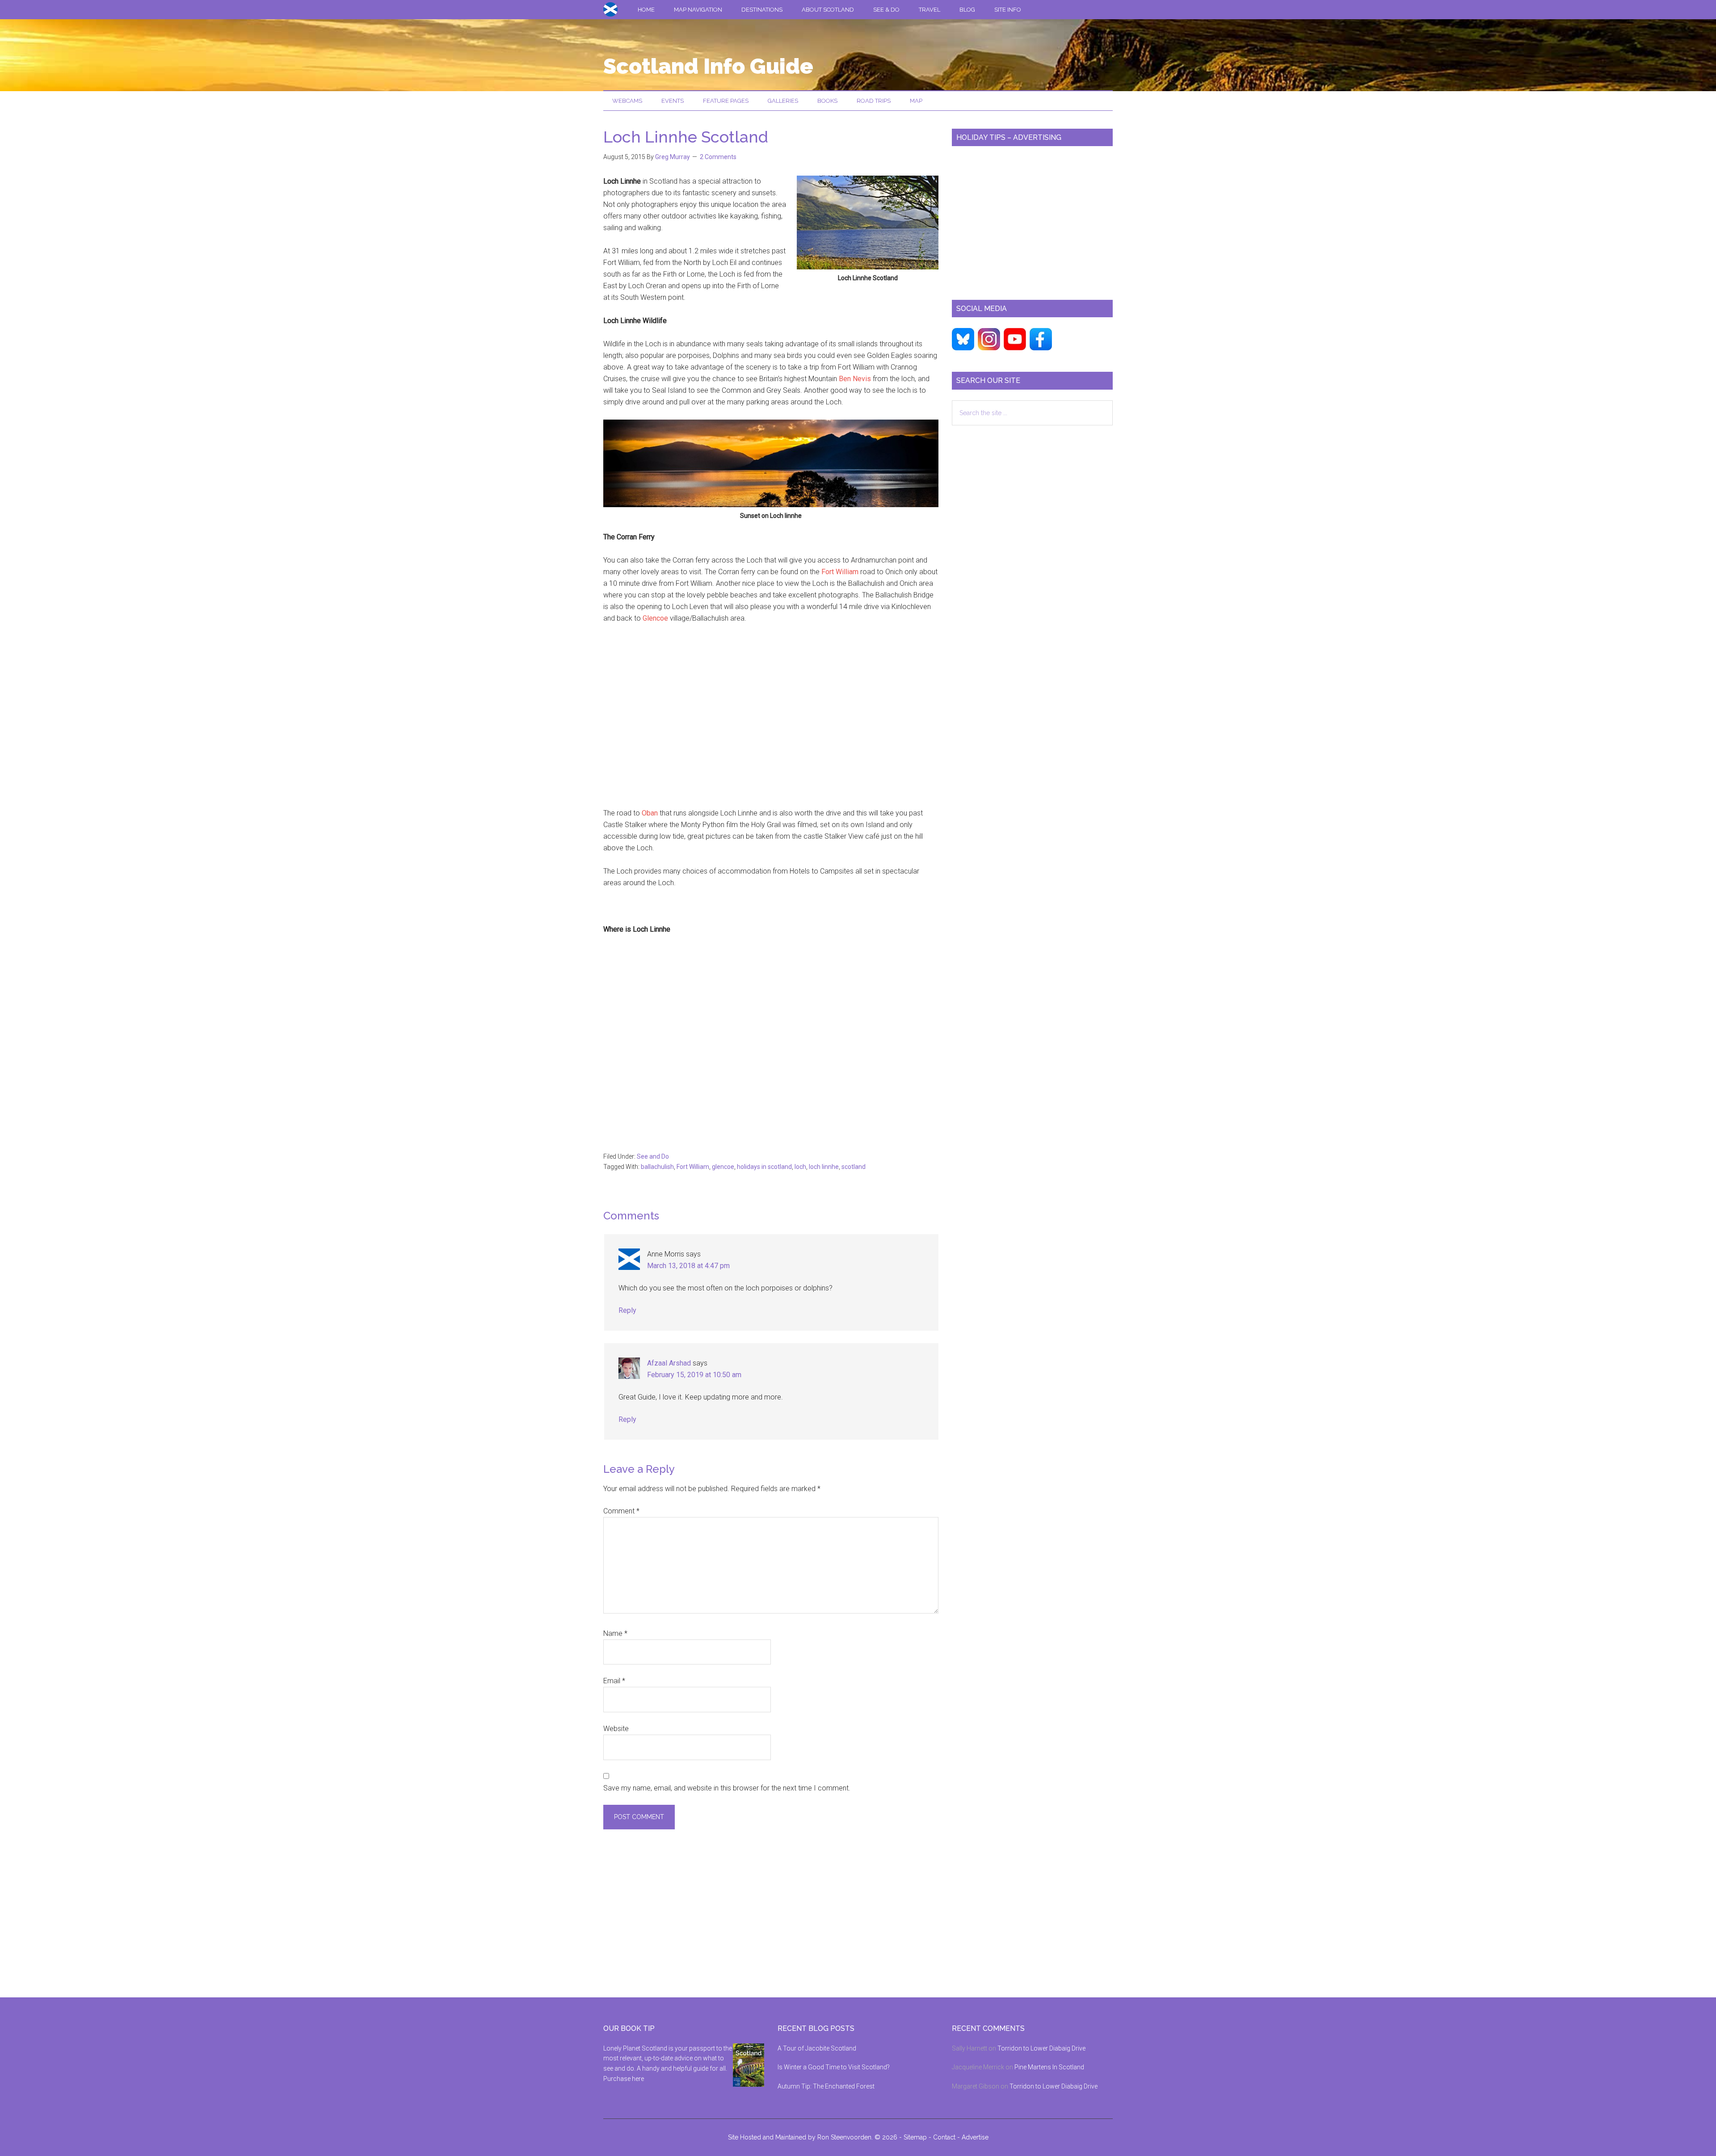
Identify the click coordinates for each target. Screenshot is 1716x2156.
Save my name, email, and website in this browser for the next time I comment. (727, 1788)
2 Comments (718, 157)
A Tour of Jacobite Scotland (817, 2048)
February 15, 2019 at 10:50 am (694, 1375)
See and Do (653, 1156)
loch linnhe (824, 1167)
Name (615, 1633)
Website (616, 1729)
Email (614, 1681)
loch (800, 1167)
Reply (627, 1310)
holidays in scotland (764, 1167)
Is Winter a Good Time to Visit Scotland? (834, 2067)
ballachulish (657, 1167)
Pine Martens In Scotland (1049, 2067)
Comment (621, 1511)
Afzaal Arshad (669, 1363)
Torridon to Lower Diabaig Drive (1041, 2048)
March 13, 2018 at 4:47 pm (688, 1266)
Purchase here (624, 2079)
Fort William (840, 572)
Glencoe (656, 618)
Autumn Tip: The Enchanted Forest (826, 2086)
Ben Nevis (856, 379)
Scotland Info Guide (708, 66)
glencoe (723, 1167)
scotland (854, 1167)
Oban (649, 813)
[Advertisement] (771, 722)
